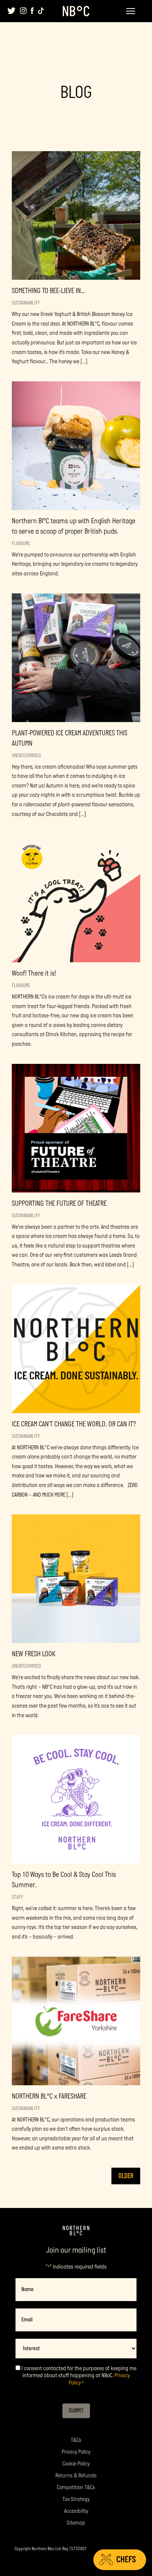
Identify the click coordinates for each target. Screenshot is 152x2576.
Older (126, 2176)
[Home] (76, 2231)
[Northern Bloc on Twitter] (12, 11)
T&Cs (76, 2440)
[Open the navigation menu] (131, 11)
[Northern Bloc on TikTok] (41, 11)
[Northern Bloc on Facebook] (32, 11)
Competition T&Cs (76, 2487)
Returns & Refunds (76, 2476)
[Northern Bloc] (76, 11)
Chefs (126, 2560)
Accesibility (76, 2511)
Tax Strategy (76, 2499)
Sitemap (76, 2523)
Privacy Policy (76, 2452)
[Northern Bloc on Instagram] (23, 11)
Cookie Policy (76, 2464)
